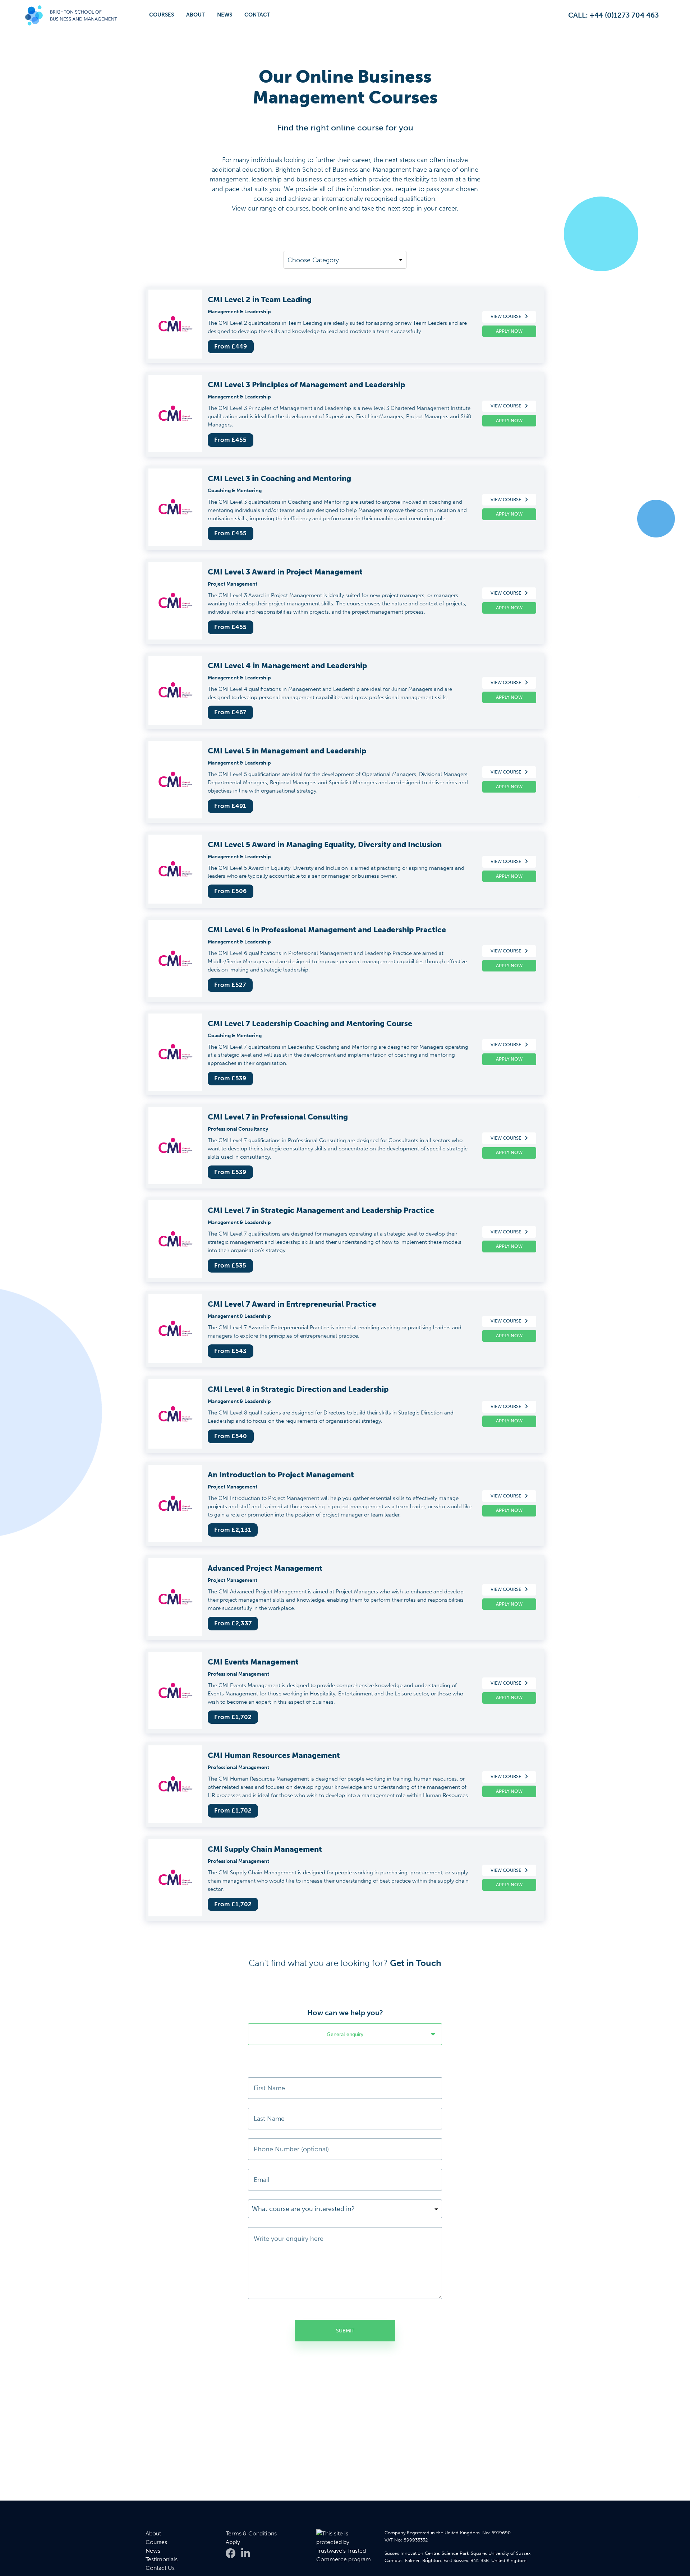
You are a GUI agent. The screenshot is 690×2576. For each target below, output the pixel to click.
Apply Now (509, 331)
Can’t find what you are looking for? (345, 1963)
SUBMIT (345, 2331)
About (153, 2533)
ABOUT (195, 15)
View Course (506, 316)
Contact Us (160, 2568)
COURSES (162, 15)
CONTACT (257, 15)
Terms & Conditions (251, 2533)
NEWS (225, 15)
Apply (233, 2542)
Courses (156, 2542)
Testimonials (162, 2559)
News (153, 2551)
